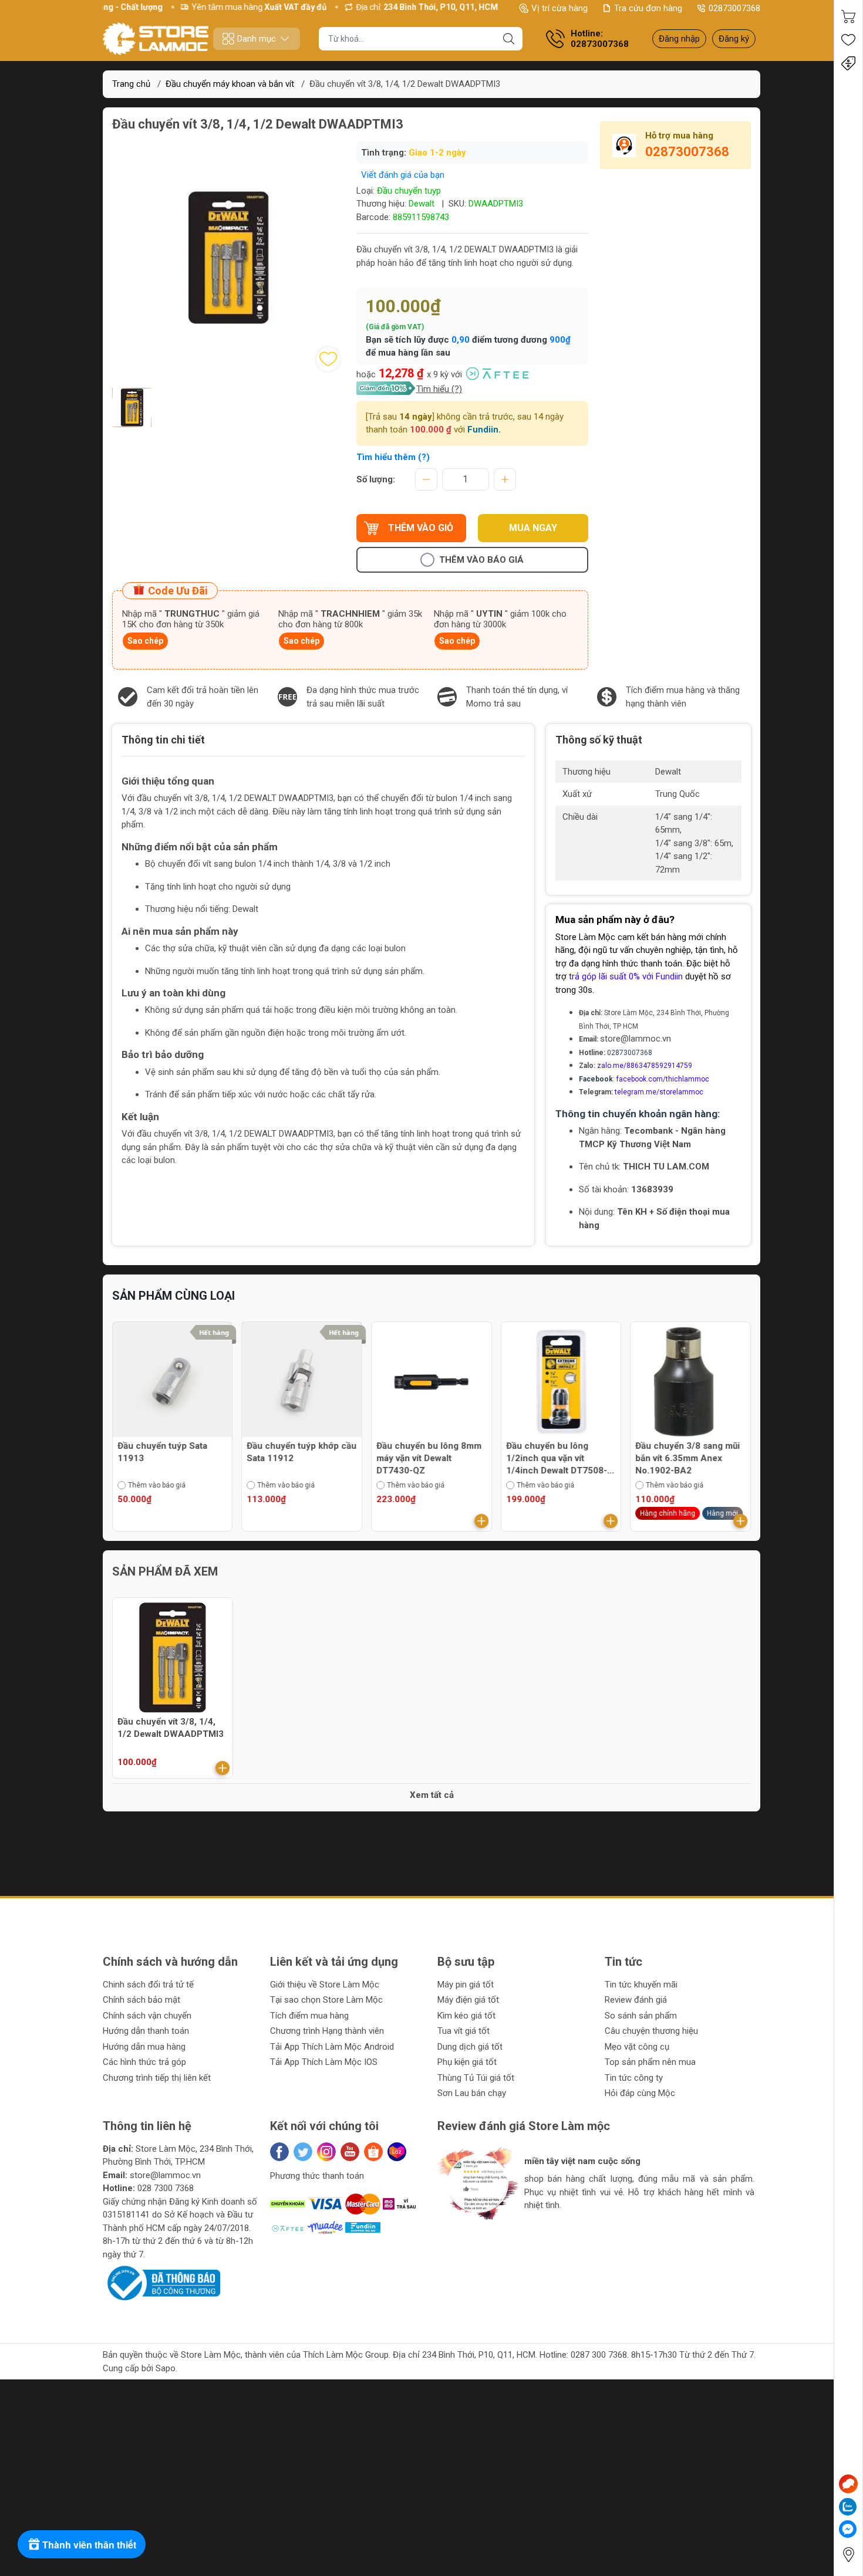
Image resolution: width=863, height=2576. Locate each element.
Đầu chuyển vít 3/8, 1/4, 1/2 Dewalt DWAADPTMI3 (171, 1728)
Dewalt (422, 204)
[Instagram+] (326, 2152)
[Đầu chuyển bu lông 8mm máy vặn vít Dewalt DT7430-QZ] (302, 1382)
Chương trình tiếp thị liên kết (157, 2078)
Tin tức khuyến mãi (641, 1985)
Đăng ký (734, 39)
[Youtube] (350, 2152)
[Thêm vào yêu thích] (328, 359)
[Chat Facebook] (848, 2529)
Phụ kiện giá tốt (467, 2062)
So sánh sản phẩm (641, 2016)
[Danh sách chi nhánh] (848, 2555)
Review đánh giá (636, 2000)
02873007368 (734, 8)
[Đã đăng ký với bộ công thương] (161, 2283)
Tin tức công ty (634, 2078)
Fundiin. (484, 430)
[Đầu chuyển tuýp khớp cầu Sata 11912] (173, 1382)
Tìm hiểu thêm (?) (393, 457)
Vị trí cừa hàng (559, 8)
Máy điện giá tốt (468, 2000)
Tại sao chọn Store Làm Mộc (326, 2000)
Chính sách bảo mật (141, 2000)
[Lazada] (397, 2152)
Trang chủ (131, 84)
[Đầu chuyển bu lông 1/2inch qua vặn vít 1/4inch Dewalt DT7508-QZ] (431, 1382)
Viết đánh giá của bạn (403, 175)
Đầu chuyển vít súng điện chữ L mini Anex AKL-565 (688, 1452)
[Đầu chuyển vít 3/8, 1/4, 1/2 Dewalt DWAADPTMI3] (173, 1658)
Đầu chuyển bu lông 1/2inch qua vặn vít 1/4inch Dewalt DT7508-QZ (427, 1459)
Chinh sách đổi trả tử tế (148, 1985)
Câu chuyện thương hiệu (651, 2031)
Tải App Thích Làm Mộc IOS (324, 2062)
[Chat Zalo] (848, 2507)
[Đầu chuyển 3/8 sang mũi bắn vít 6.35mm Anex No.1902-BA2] (561, 1382)
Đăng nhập (679, 39)
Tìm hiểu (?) (439, 389)
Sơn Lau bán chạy (472, 2093)
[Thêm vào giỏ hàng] (352, 1521)
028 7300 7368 (166, 2188)
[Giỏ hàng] (848, 16)
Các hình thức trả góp (144, 2062)
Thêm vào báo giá (481, 560)
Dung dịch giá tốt (470, 2047)
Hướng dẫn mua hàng (144, 2047)
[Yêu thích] (848, 40)
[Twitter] (303, 2152)
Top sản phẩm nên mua (650, 2062)
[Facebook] (279, 2152)
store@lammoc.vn (636, 1039)
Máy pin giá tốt (466, 1985)
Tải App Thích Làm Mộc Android (332, 2047)
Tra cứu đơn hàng (648, 8)
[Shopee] (373, 2152)
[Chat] (848, 2484)
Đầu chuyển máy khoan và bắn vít (230, 84)
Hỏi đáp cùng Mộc (640, 2093)
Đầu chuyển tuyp (409, 191)
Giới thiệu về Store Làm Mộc (325, 1985)
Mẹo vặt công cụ (637, 2047)
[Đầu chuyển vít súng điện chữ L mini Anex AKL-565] (690, 1382)
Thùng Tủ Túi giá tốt (476, 2078)
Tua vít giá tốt (463, 2031)
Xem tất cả (432, 1795)
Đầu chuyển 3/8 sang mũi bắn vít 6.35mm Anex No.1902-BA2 (558, 1458)
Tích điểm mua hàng (309, 2016)
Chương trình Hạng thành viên (327, 2031)
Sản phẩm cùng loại (173, 1296)
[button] (459, 2235)
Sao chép (145, 641)
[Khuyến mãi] (848, 63)
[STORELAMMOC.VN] (156, 39)
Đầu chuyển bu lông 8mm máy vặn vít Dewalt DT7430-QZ (300, 1458)
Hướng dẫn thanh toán (146, 2031)
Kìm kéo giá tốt (466, 2016)
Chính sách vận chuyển (147, 2016)
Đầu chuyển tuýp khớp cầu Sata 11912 (172, 1452)
